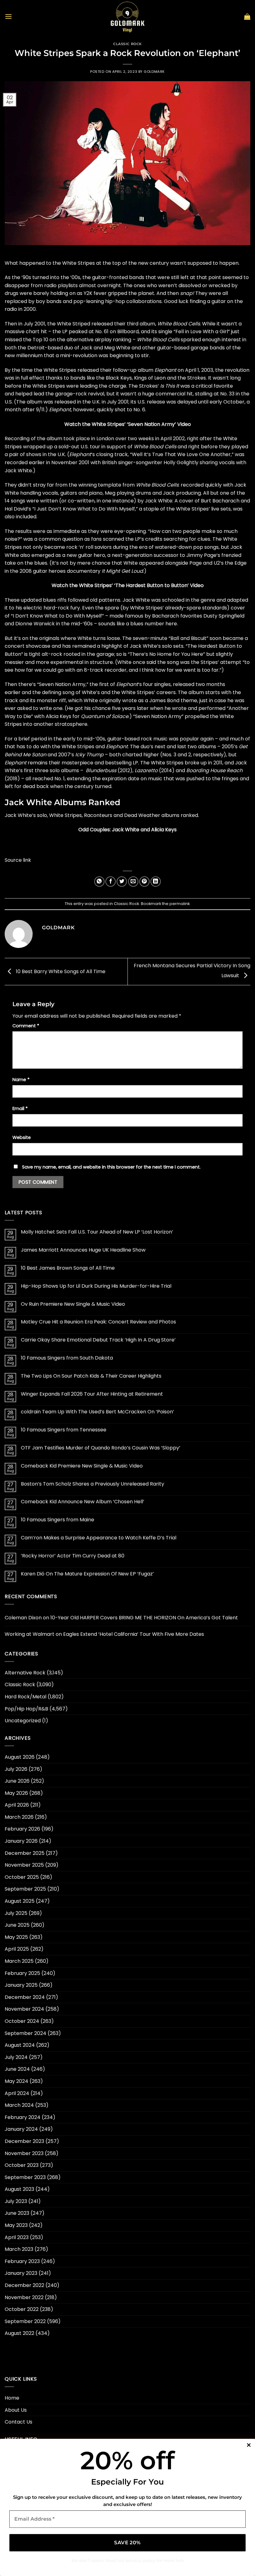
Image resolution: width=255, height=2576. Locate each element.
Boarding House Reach (214, 770)
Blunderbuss (101, 770)
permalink (180, 904)
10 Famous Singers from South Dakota (67, 1358)
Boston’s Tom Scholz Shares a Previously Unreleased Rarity (93, 1484)
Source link (18, 860)
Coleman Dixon (23, 1618)
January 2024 (21, 2129)
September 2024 (25, 2033)
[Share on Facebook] (111, 882)
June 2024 (17, 2069)
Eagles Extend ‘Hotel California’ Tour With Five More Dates (134, 1634)
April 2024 (17, 2093)
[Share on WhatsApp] (99, 882)
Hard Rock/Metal (25, 1697)
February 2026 (22, 1829)
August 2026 (20, 1757)
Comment (26, 1026)
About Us (16, 2410)
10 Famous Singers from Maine (58, 1520)
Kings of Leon (150, 378)
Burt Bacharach (220, 501)
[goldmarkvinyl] (127, 16)
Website (22, 1137)
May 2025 (16, 1937)
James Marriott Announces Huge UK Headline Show (83, 1250)
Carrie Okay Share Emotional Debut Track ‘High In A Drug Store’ (98, 1340)
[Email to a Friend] (133, 882)
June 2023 (17, 2213)
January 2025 (21, 1985)
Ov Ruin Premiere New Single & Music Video (73, 1304)
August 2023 (19, 2189)
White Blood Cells (179, 324)
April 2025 (17, 1949)
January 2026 (21, 1841)
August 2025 (20, 1901)
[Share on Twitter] (122, 882)
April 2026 (17, 1805)
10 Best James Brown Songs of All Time (68, 1268)
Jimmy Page (201, 555)
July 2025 (16, 1913)
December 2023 (24, 2141)
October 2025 (22, 1877)
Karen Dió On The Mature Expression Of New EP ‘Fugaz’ (87, 1574)
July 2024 (16, 2057)
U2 (217, 563)
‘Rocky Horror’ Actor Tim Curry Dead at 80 (73, 1556)
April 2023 (17, 2237)
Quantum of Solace (105, 716)
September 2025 (25, 1889)
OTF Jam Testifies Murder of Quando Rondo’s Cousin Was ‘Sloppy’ (101, 1448)
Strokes (197, 378)
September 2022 (25, 2321)
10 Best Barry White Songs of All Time (60, 971)
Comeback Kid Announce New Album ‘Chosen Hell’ (83, 1502)
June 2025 (17, 1925)
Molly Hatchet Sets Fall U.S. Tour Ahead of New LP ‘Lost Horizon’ (97, 1232)
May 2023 (16, 2225)
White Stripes (79, 263)
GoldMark (154, 72)
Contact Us (19, 2422)
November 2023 (24, 2153)
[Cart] (247, 16)
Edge (241, 563)
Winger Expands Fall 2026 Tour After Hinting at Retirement (92, 1394)
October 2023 (22, 2165)
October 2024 (22, 2021)
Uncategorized (23, 1721)
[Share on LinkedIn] (156, 882)
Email (20, 1108)
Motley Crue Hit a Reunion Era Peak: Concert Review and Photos (98, 1322)
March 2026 (19, 1817)
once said (144, 662)
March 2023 (19, 2249)
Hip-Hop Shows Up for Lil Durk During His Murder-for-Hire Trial (96, 1286)
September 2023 (25, 2177)
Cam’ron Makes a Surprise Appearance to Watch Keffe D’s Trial (99, 1538)
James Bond (164, 700)
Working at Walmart (30, 1634)
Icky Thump (89, 755)
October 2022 (22, 2309)
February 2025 (22, 1973)
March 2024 (19, 2105)
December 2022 (24, 2285)
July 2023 (16, 2201)
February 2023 (22, 2261)
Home (12, 2398)
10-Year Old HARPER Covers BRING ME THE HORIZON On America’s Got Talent (144, 1618)
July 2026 (16, 1769)
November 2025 (24, 1865)
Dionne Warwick (35, 624)
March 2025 (19, 1961)
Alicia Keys (58, 716)
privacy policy (140, 2560)
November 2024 (24, 2009)
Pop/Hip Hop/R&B (26, 1709)
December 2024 (25, 1997)
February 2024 (23, 2117)
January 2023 (21, 2273)
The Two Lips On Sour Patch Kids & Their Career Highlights (91, 1376)
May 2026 (16, 1793)
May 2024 (16, 2081)
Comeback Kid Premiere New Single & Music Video (82, 1466)
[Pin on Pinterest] (144, 882)
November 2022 (24, 2297)
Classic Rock (127, 44)
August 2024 (20, 2045)
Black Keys (119, 378)
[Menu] (8, 16)
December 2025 (25, 1853)
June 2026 (17, 1781)
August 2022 (19, 2333)
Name (21, 1080)
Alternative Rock (25, 1673)
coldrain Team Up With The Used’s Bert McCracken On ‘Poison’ (97, 1412)
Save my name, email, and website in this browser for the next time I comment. (111, 1167)
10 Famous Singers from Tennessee (64, 1430)
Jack (86, 348)
